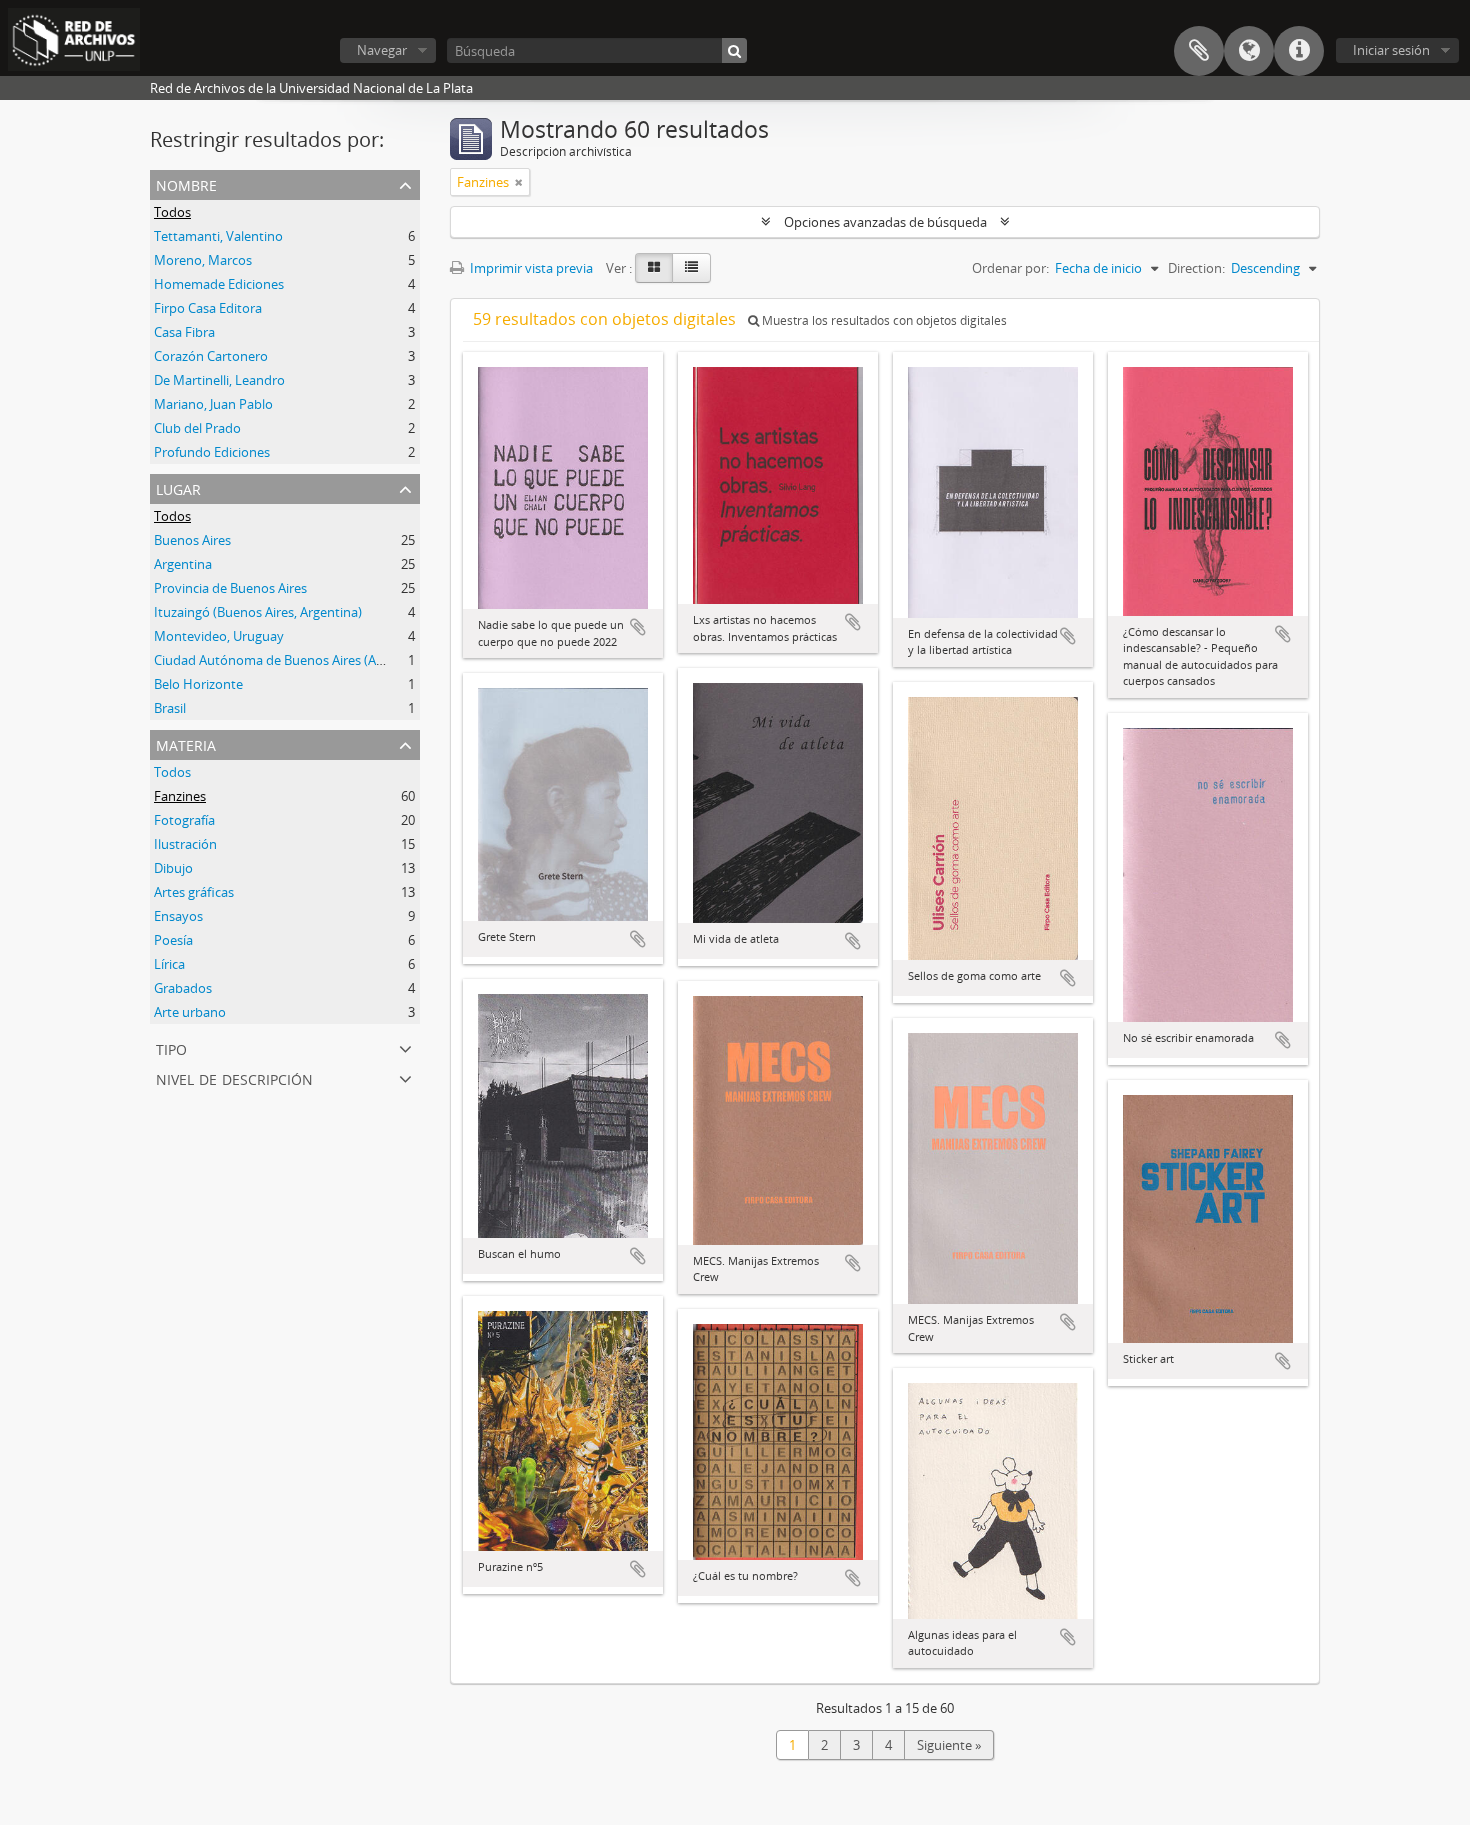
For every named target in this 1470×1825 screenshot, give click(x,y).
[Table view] (691, 268)
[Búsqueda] (734, 50)
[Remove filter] (519, 182)
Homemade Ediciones (219, 284)
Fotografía (184, 820)
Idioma (1249, 51)
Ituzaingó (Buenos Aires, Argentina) (258, 612)
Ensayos (178, 916)
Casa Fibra (184, 332)
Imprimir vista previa (530, 268)
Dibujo (173, 868)
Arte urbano (190, 1012)
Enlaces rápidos (1299, 51)
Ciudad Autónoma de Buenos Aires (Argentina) (292, 660)
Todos (172, 212)
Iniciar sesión (1391, 50)
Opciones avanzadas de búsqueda (885, 222)
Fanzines (180, 796)
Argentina (183, 564)
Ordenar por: (1010, 268)
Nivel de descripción (234, 1077)
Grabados (183, 988)
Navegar (382, 50)
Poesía (173, 940)
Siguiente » (949, 1745)
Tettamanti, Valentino (218, 236)
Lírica (169, 964)
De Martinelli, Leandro (219, 380)
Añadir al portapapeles (638, 627)
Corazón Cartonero (211, 356)
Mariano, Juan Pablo (213, 404)
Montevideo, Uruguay (219, 636)
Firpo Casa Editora (208, 308)
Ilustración (185, 844)
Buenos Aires (192, 540)
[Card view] (654, 268)
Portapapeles (1199, 51)
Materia (186, 743)
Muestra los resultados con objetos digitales (883, 320)
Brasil (170, 708)
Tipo (171, 1047)
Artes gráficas (194, 892)
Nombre (186, 183)
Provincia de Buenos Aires (230, 588)
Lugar (178, 487)
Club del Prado (197, 428)
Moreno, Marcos (203, 260)
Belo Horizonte (198, 684)
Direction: (1196, 268)
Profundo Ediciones (212, 452)
